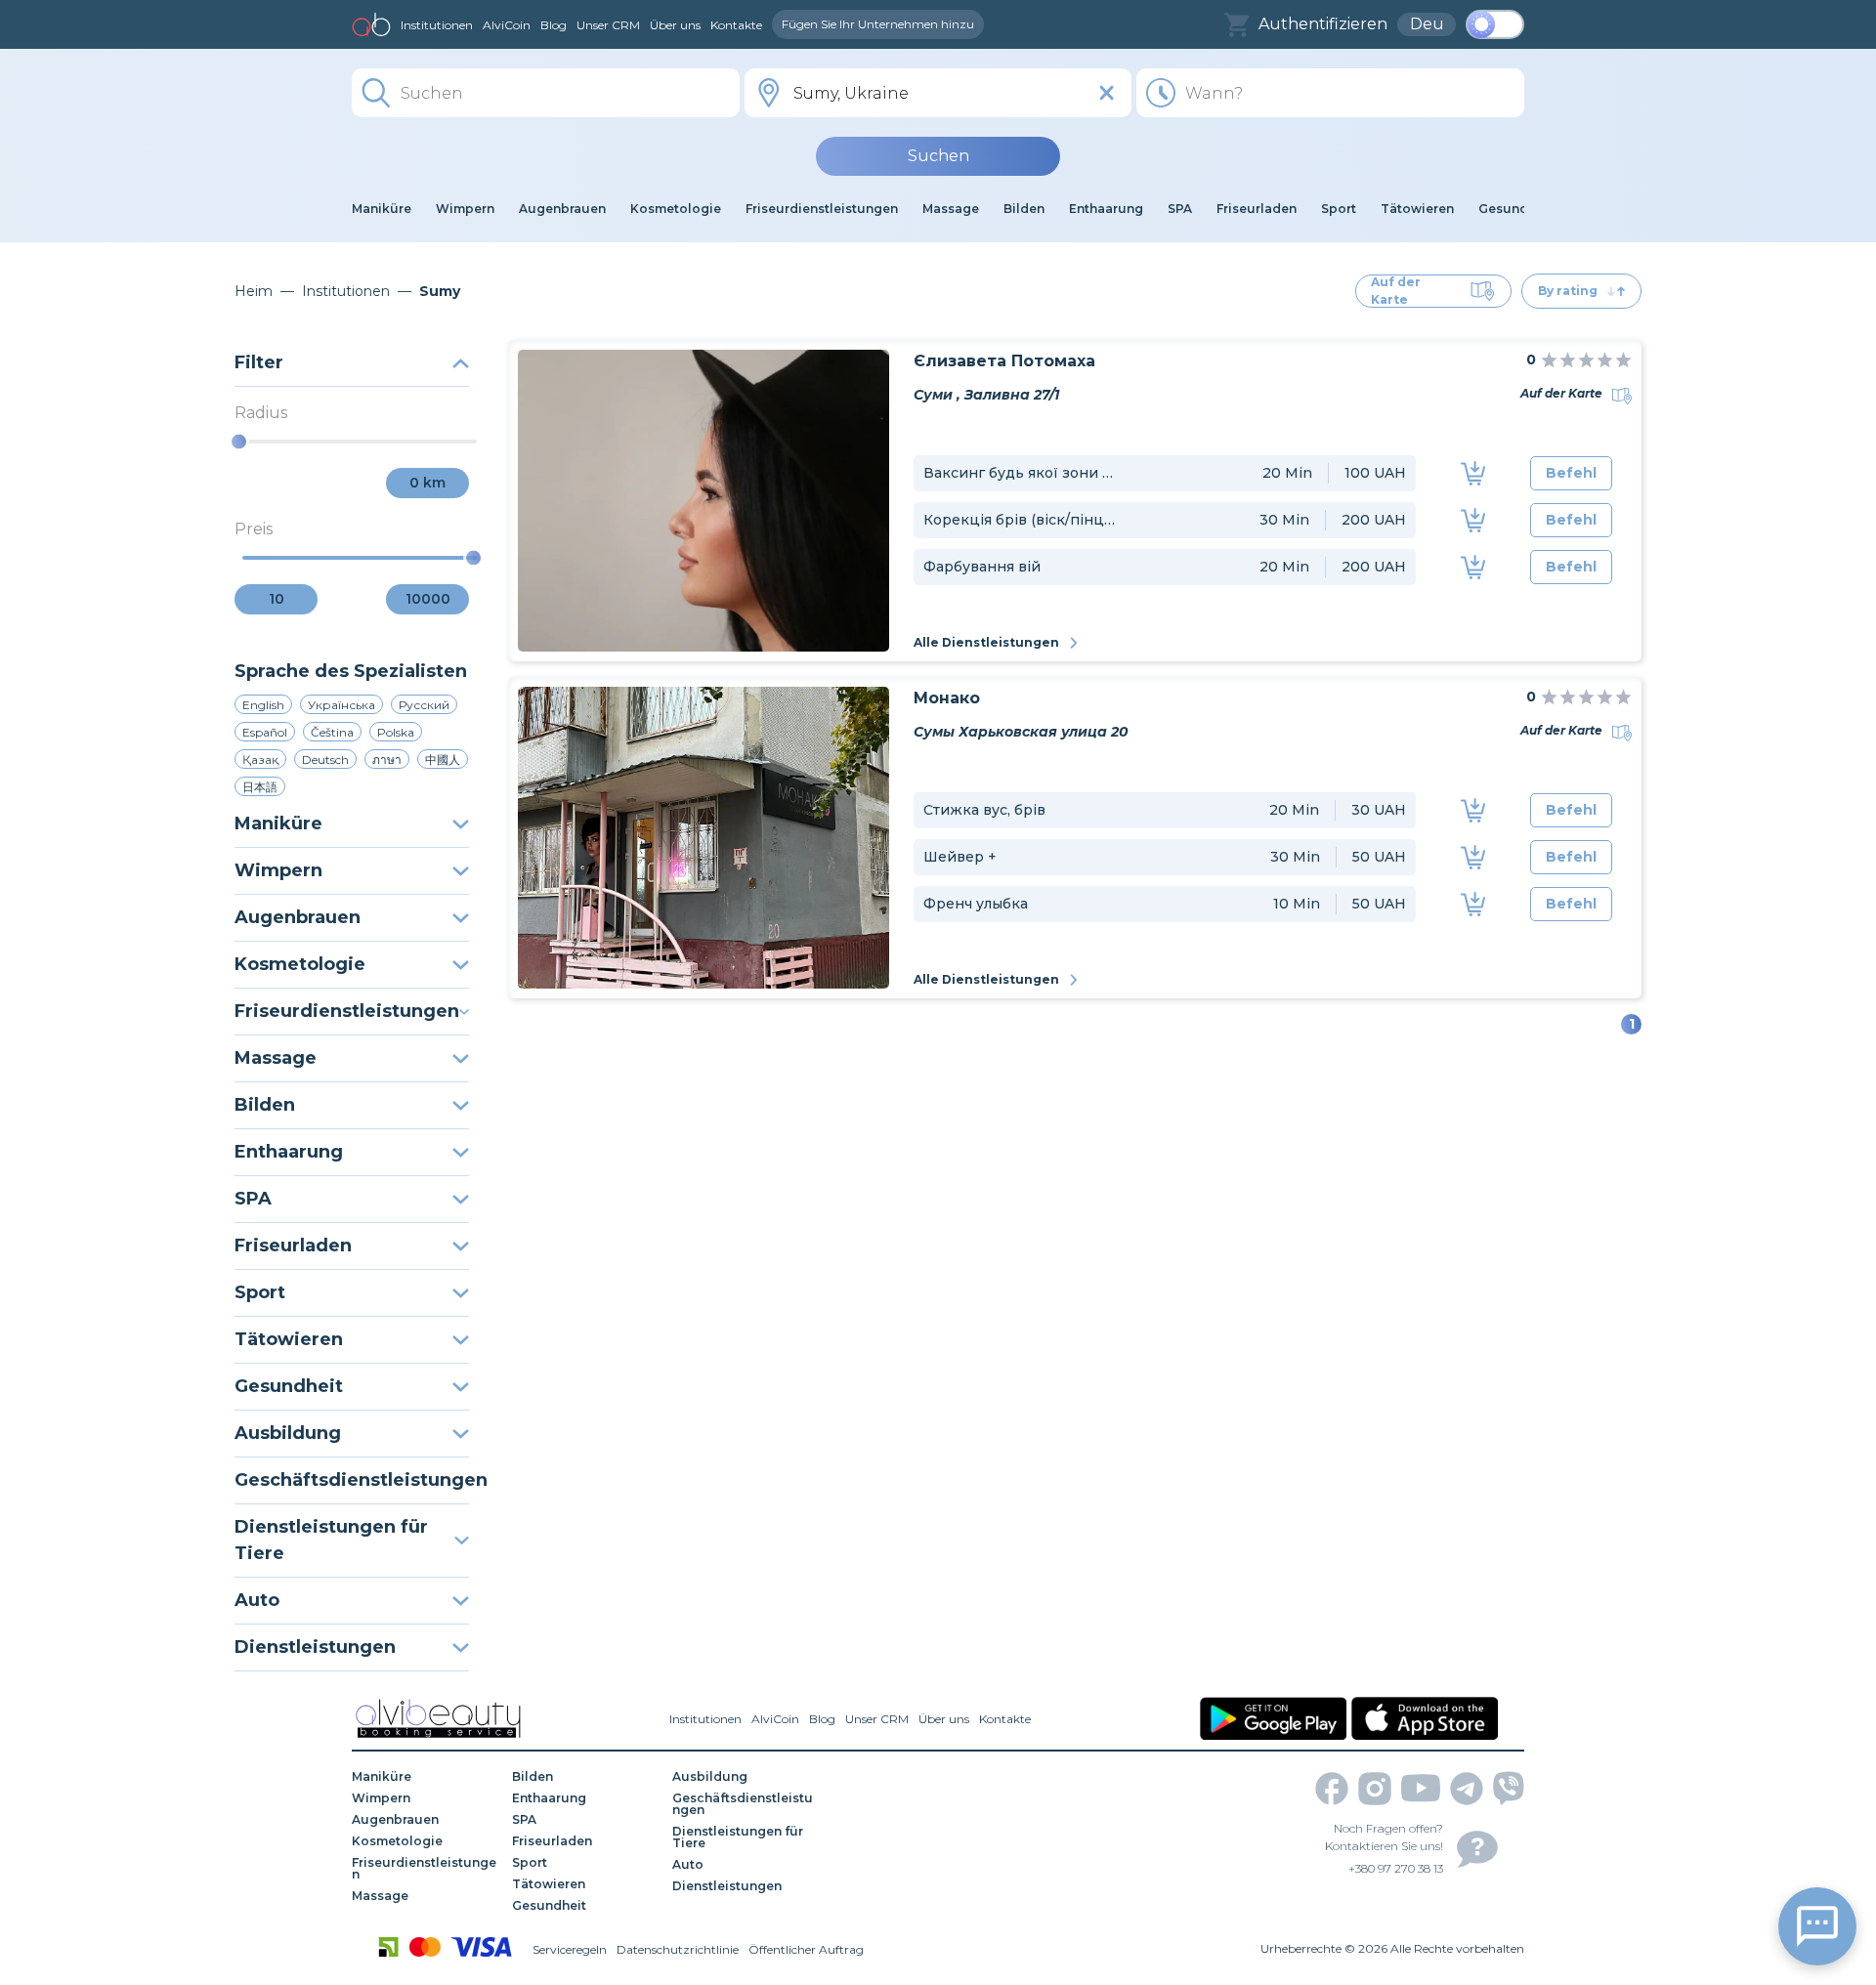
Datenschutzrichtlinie (678, 1949)
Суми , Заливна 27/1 (986, 395)
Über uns (675, 25)
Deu (1427, 24)
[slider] (239, 442)
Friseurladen (293, 1246)
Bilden (265, 1105)
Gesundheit (289, 1386)
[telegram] (1467, 1789)
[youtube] (1421, 1788)
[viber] (1509, 1788)
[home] (371, 24)
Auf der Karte (1396, 291)
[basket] (1236, 25)
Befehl (1571, 473)
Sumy (440, 291)
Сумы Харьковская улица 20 (1021, 732)
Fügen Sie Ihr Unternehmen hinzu (878, 24)
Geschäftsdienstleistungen (352, 1480)
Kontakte (736, 25)
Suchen (938, 156)
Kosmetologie (300, 964)
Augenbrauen (298, 917)
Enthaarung (289, 1152)
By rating (1568, 291)
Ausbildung (288, 1433)
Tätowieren (289, 1339)
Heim (254, 291)
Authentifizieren (1323, 24)
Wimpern (278, 870)
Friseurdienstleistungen (347, 1011)
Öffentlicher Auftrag (806, 1949)
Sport (260, 1292)
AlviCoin (507, 25)
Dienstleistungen (315, 1647)
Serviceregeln (570, 1949)
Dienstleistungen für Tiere (331, 1540)
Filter (259, 362)
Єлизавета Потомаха (1004, 361)
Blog (554, 25)
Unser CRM (608, 25)
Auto (257, 1600)
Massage (276, 1058)
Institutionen (437, 25)
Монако (947, 698)
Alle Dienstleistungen (986, 642)
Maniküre (278, 824)
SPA (253, 1199)
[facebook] (1332, 1789)
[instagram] (1375, 1789)
